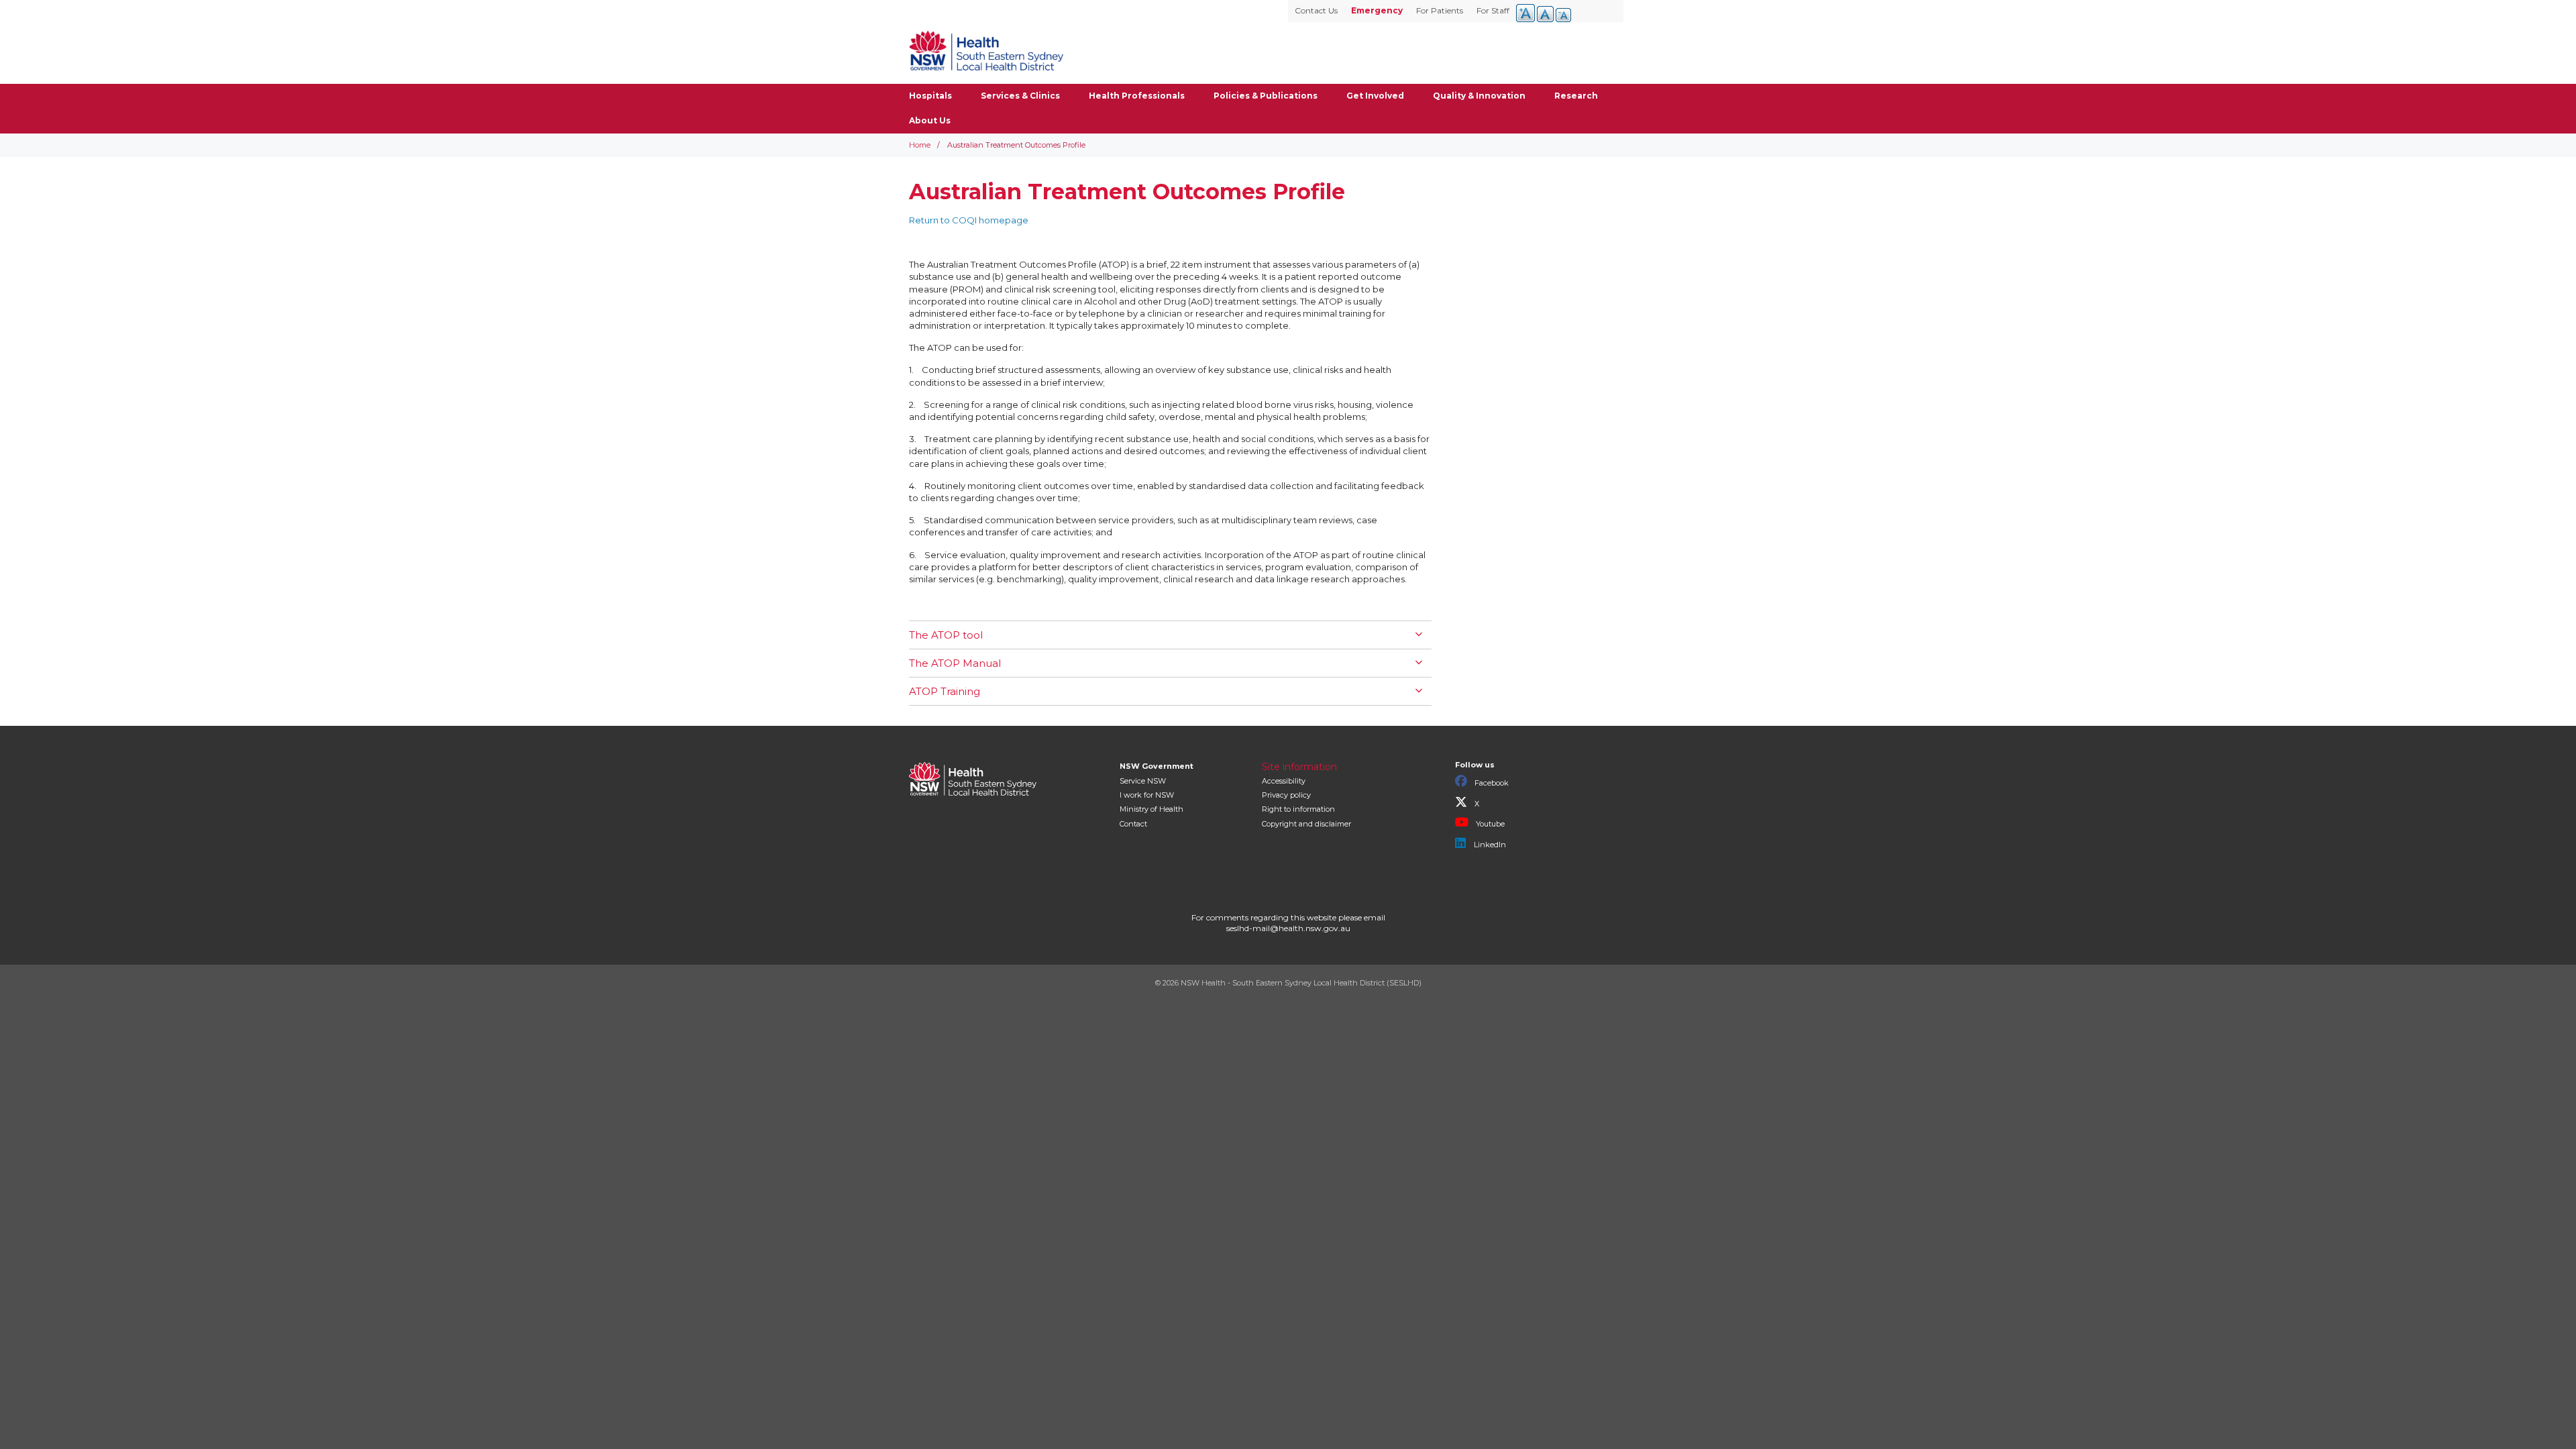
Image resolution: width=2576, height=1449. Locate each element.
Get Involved (1375, 96)
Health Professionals (1137, 96)
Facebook (1491, 783)
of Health (1151, 809)
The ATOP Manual (955, 663)
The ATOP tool (946, 635)
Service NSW (1143, 781)
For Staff (1493, 10)
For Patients (1440, 10)
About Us (930, 120)
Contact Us (1316, 10)
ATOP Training (945, 691)
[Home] (986, 50)
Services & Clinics (1020, 96)
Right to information (1298, 809)
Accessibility (1284, 781)
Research (1576, 96)
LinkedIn (1489, 845)
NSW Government (1157, 766)
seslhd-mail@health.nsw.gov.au (1288, 928)
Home (920, 145)
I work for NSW (1147, 795)
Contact (1133, 824)
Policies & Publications (1266, 96)
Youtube (1489, 824)
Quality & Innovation (1479, 96)
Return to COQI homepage (969, 220)
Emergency (1377, 10)
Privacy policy (1286, 795)
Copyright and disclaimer (1306, 824)
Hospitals (930, 96)
